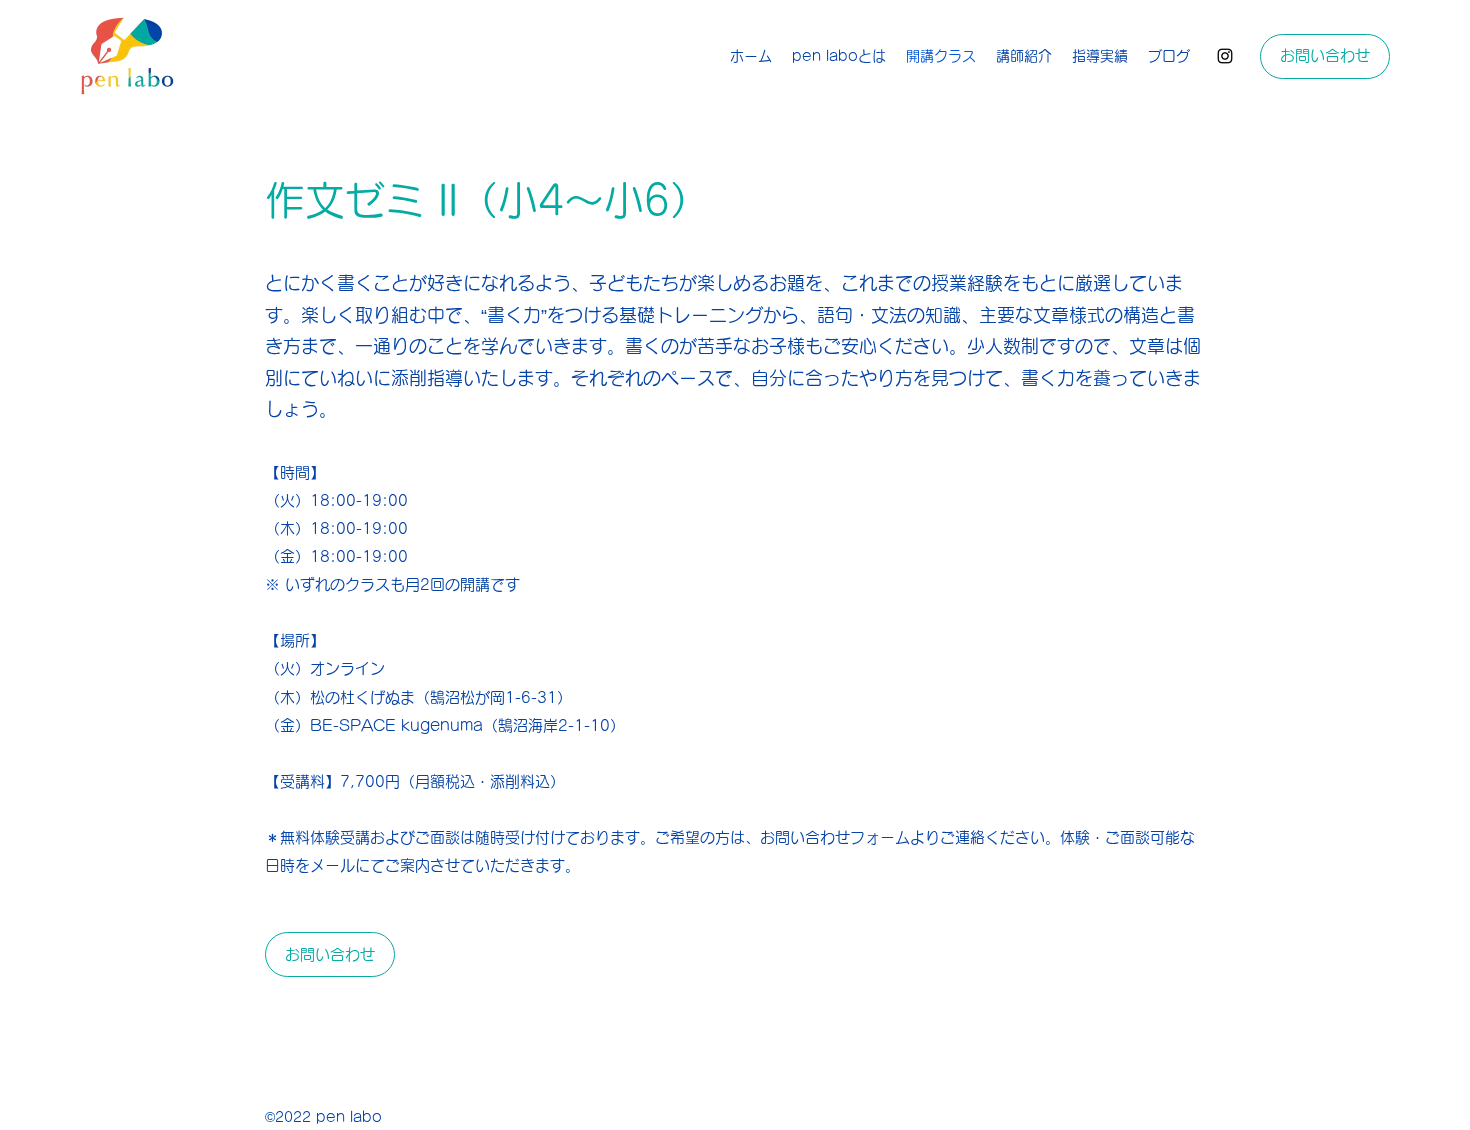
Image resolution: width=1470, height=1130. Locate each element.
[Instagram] (1225, 56)
